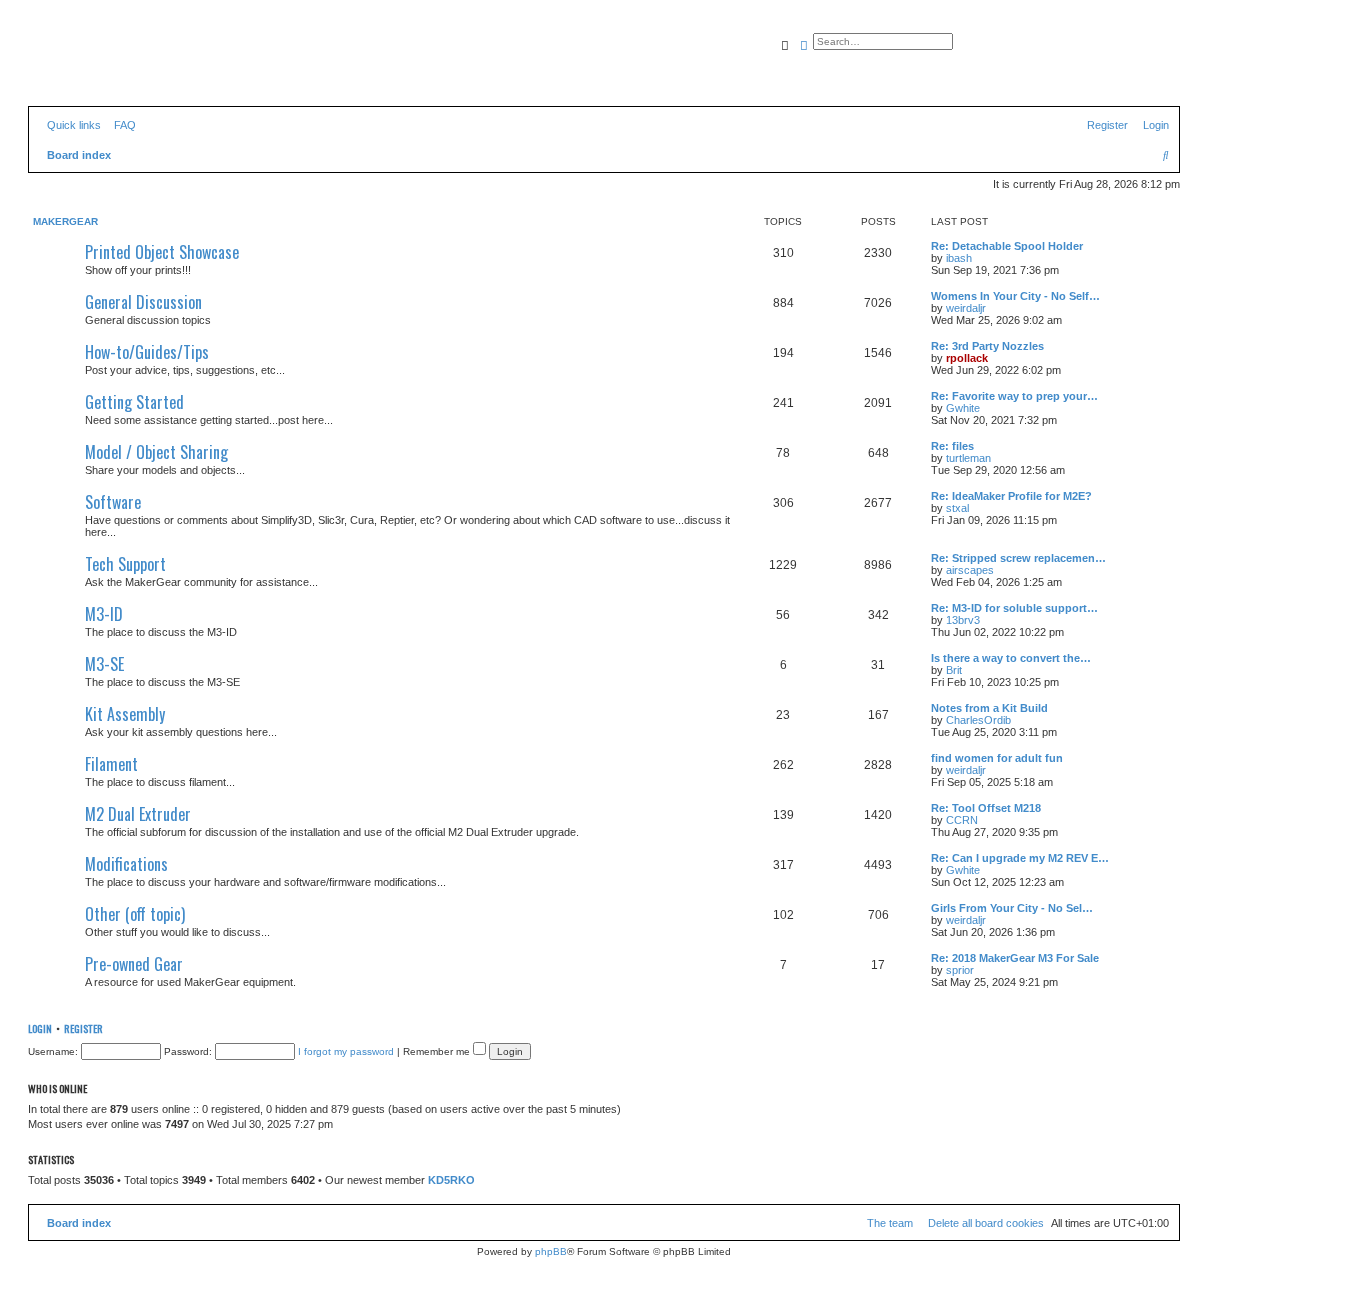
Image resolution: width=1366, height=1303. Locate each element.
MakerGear (65, 221)
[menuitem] (121, 125)
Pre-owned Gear (134, 964)
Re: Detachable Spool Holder (1007, 246)
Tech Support (125, 564)
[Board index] (119, 65)
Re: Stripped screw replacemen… (1018, 558)
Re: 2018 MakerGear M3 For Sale (1015, 958)
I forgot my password (346, 1051)
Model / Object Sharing (156, 452)
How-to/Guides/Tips (147, 352)
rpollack (967, 358)
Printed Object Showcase (162, 252)
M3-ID (104, 614)
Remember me (438, 1051)
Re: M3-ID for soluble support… (1014, 608)
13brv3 (963, 620)
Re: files (952, 446)
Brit (954, 670)
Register (83, 1028)
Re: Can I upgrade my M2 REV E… (1020, 858)
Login (40, 1028)
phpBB (551, 1251)
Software (113, 502)
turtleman (968, 458)
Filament (111, 764)
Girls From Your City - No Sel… (1012, 908)
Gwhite (963, 408)
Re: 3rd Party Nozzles (987, 346)
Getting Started (134, 402)
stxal (957, 508)
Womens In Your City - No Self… (1015, 296)
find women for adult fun (997, 758)
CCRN (962, 820)
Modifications (126, 864)
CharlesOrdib (978, 720)
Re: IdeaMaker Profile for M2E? (1011, 496)
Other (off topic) (135, 914)
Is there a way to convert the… (1011, 658)
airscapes (970, 570)
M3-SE (104, 664)
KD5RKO (451, 1180)
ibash (959, 258)
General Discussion (143, 302)
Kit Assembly (125, 714)
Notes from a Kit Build (989, 708)
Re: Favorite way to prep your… (1014, 396)
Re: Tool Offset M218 (986, 808)
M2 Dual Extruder (138, 814)
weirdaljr (966, 308)
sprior (960, 970)
